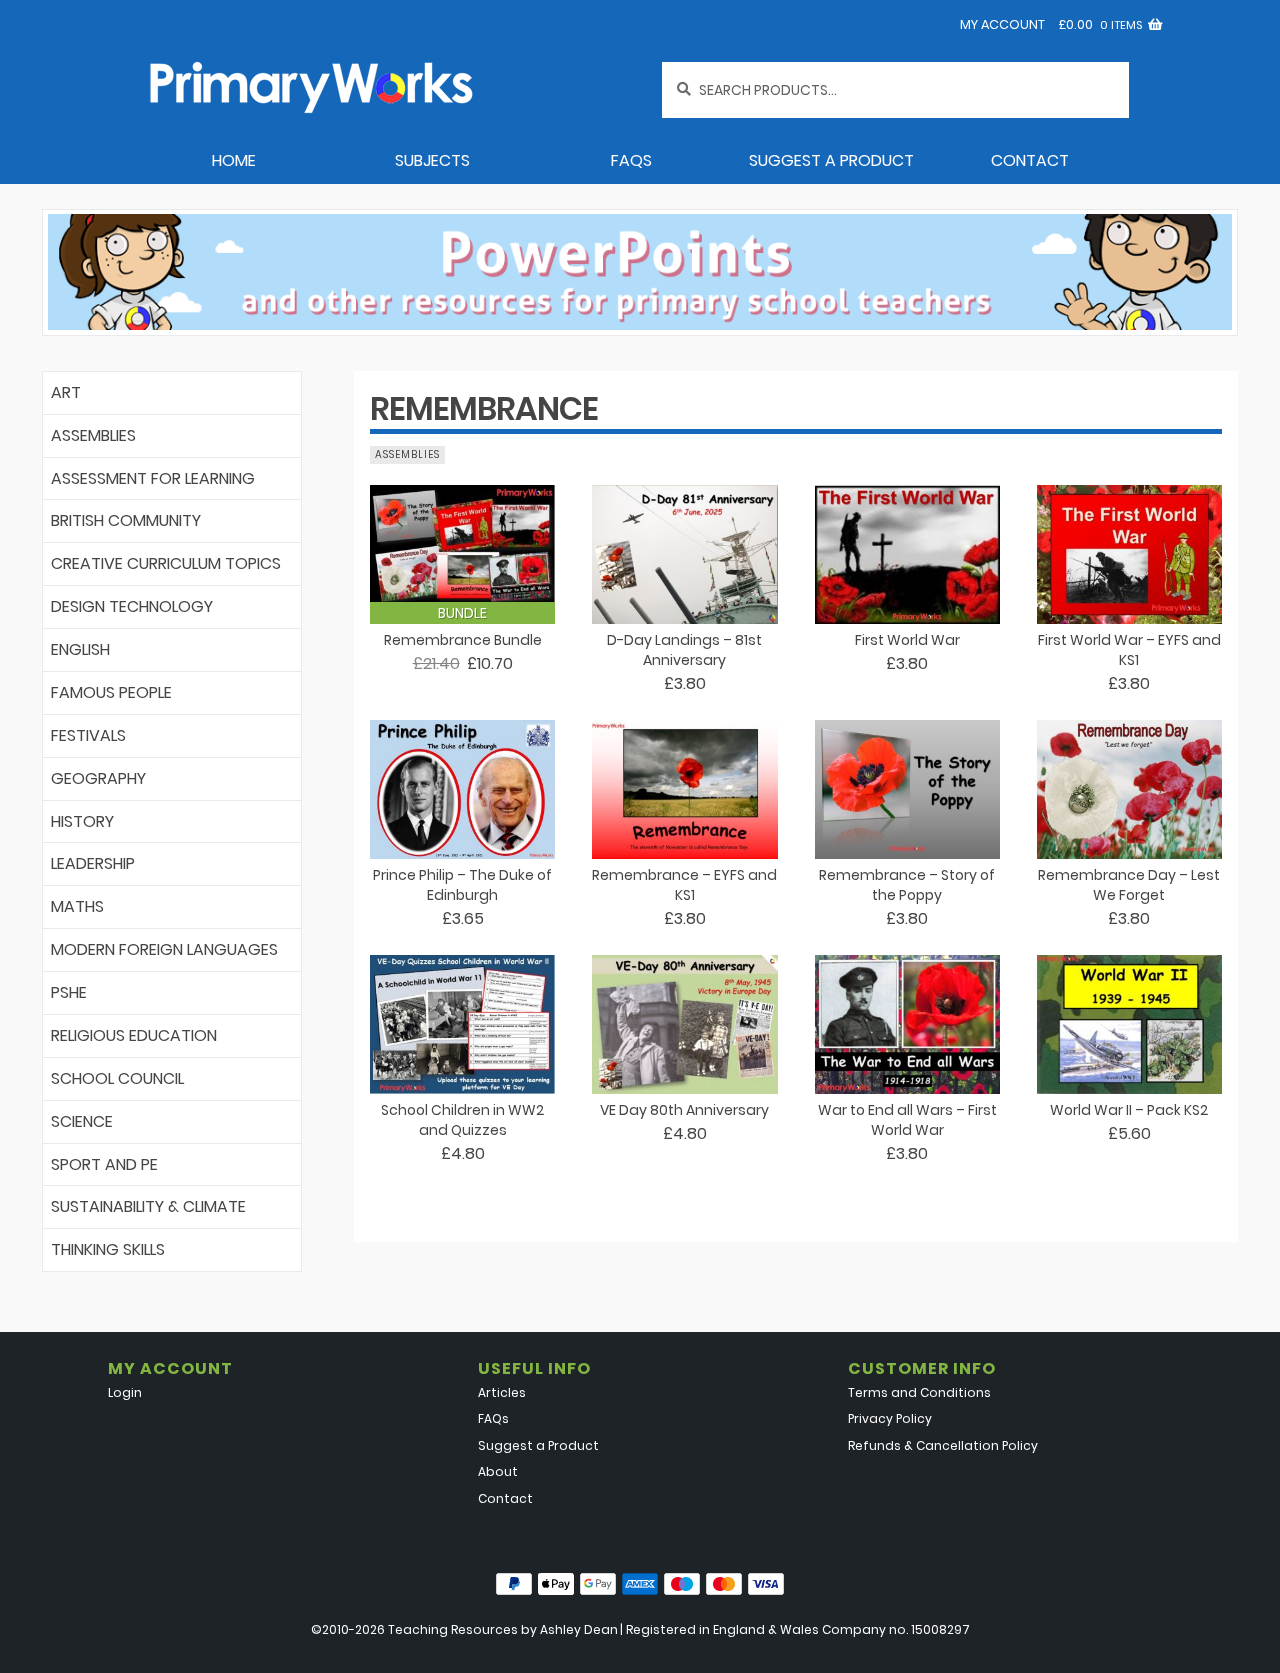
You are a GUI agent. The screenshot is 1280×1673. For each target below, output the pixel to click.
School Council (117, 1078)
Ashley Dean (579, 1629)
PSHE (69, 992)
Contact (1030, 160)
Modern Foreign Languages (164, 949)
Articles (502, 1392)
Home (234, 160)
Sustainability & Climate (148, 1206)
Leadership (93, 863)
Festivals (88, 735)
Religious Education (134, 1035)
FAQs (631, 160)
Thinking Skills (108, 1249)
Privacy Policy (890, 1418)
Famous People (111, 692)
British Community (126, 520)
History (82, 821)
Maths (77, 906)
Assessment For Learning (153, 478)
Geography (98, 778)
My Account (1002, 24)
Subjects (432, 160)
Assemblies (93, 435)
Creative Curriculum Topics (166, 563)
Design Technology (132, 606)
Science (82, 1121)
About (498, 1471)
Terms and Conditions (919, 1392)
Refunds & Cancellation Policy (943, 1445)
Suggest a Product (831, 160)
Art (66, 392)
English (80, 649)
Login (125, 1392)
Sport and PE (104, 1164)
